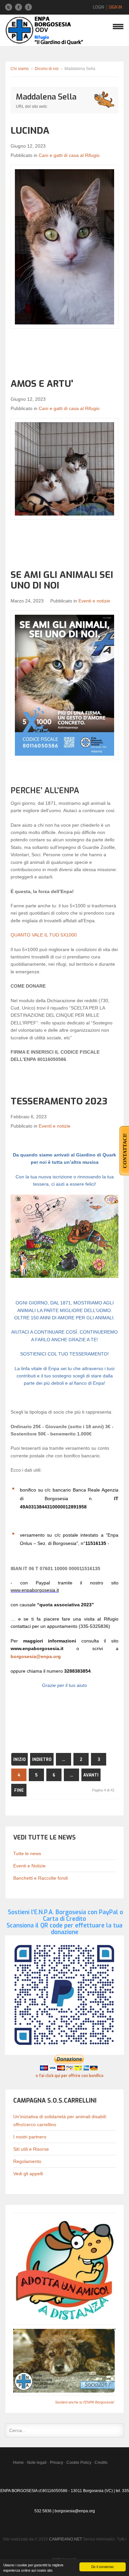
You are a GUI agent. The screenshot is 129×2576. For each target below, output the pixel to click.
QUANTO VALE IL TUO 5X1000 (44, 935)
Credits (101, 2463)
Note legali (37, 2463)
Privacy (57, 2463)
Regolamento (27, 2161)
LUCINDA (30, 131)
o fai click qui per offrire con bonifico (70, 2076)
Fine (19, 1790)
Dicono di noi (47, 69)
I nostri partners (30, 2137)
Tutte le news (27, 1853)
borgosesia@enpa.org (36, 1656)
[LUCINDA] (64, 247)
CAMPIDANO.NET (65, 2539)
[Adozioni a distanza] (64, 2269)
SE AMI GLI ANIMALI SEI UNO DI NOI (62, 580)
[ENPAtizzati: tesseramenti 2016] (64, 2360)
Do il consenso (103, 2567)
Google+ (28, 7)
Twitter (9, 7)
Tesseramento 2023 (59, 1101)
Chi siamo (20, 69)
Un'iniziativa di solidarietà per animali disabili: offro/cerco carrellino (60, 2121)
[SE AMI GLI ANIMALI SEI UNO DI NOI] (64, 685)
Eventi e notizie (94, 601)
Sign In (115, 7)
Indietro (42, 1760)
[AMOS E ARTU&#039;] (64, 469)
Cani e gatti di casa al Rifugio (69, 155)
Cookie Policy (79, 2463)
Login (99, 7)
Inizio (20, 1760)
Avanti (91, 1775)
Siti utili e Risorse (31, 2149)
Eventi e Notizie (29, 1866)
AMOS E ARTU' (42, 384)
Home (18, 2463)
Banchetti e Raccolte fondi (41, 1878)
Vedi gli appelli (28, 2174)
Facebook (19, 7)
